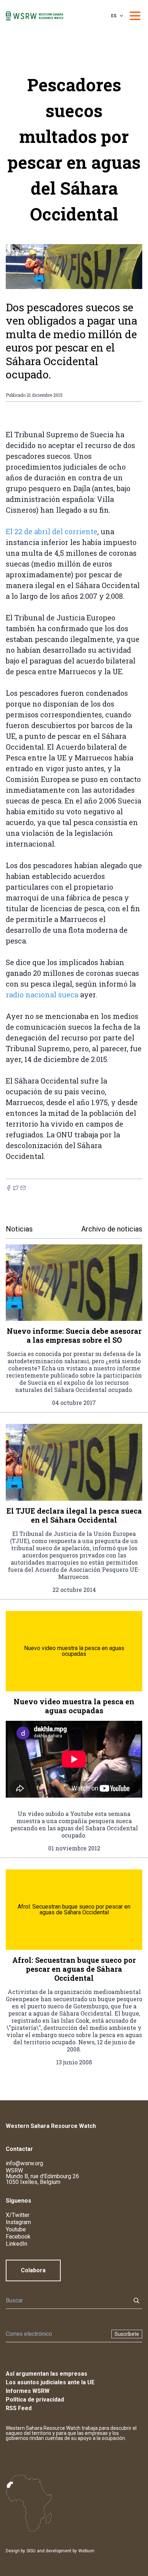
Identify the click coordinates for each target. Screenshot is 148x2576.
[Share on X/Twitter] (16, 1188)
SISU (31, 2551)
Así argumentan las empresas (47, 2374)
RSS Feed (19, 2408)
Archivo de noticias (112, 1229)
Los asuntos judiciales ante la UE (50, 2382)
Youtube (16, 2229)
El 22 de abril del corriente (52, 531)
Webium (86, 2551)
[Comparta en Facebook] (9, 1188)
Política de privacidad (35, 2400)
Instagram (18, 2222)
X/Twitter (18, 2215)
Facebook (18, 2237)
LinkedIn (17, 2244)
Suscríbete (127, 2334)
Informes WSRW (28, 2391)
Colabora (33, 2270)
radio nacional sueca (42, 994)
